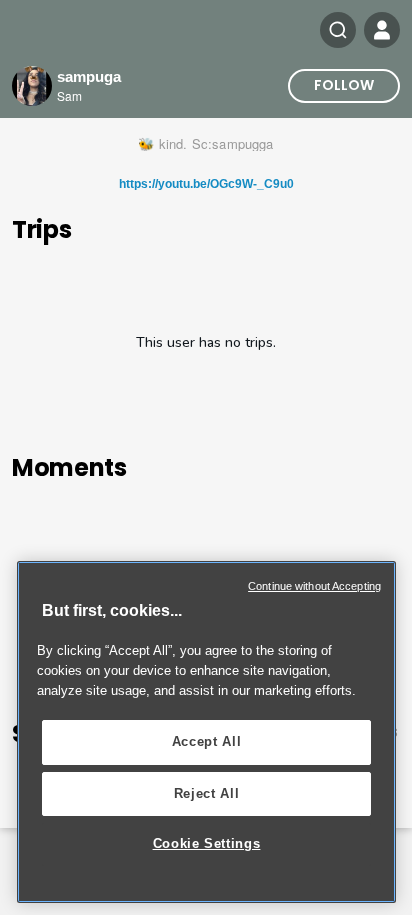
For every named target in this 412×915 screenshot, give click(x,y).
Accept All (207, 741)
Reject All (207, 793)
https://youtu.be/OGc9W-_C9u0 (206, 184)
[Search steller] (338, 30)
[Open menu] (382, 30)
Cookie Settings (207, 843)
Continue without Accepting (314, 586)
